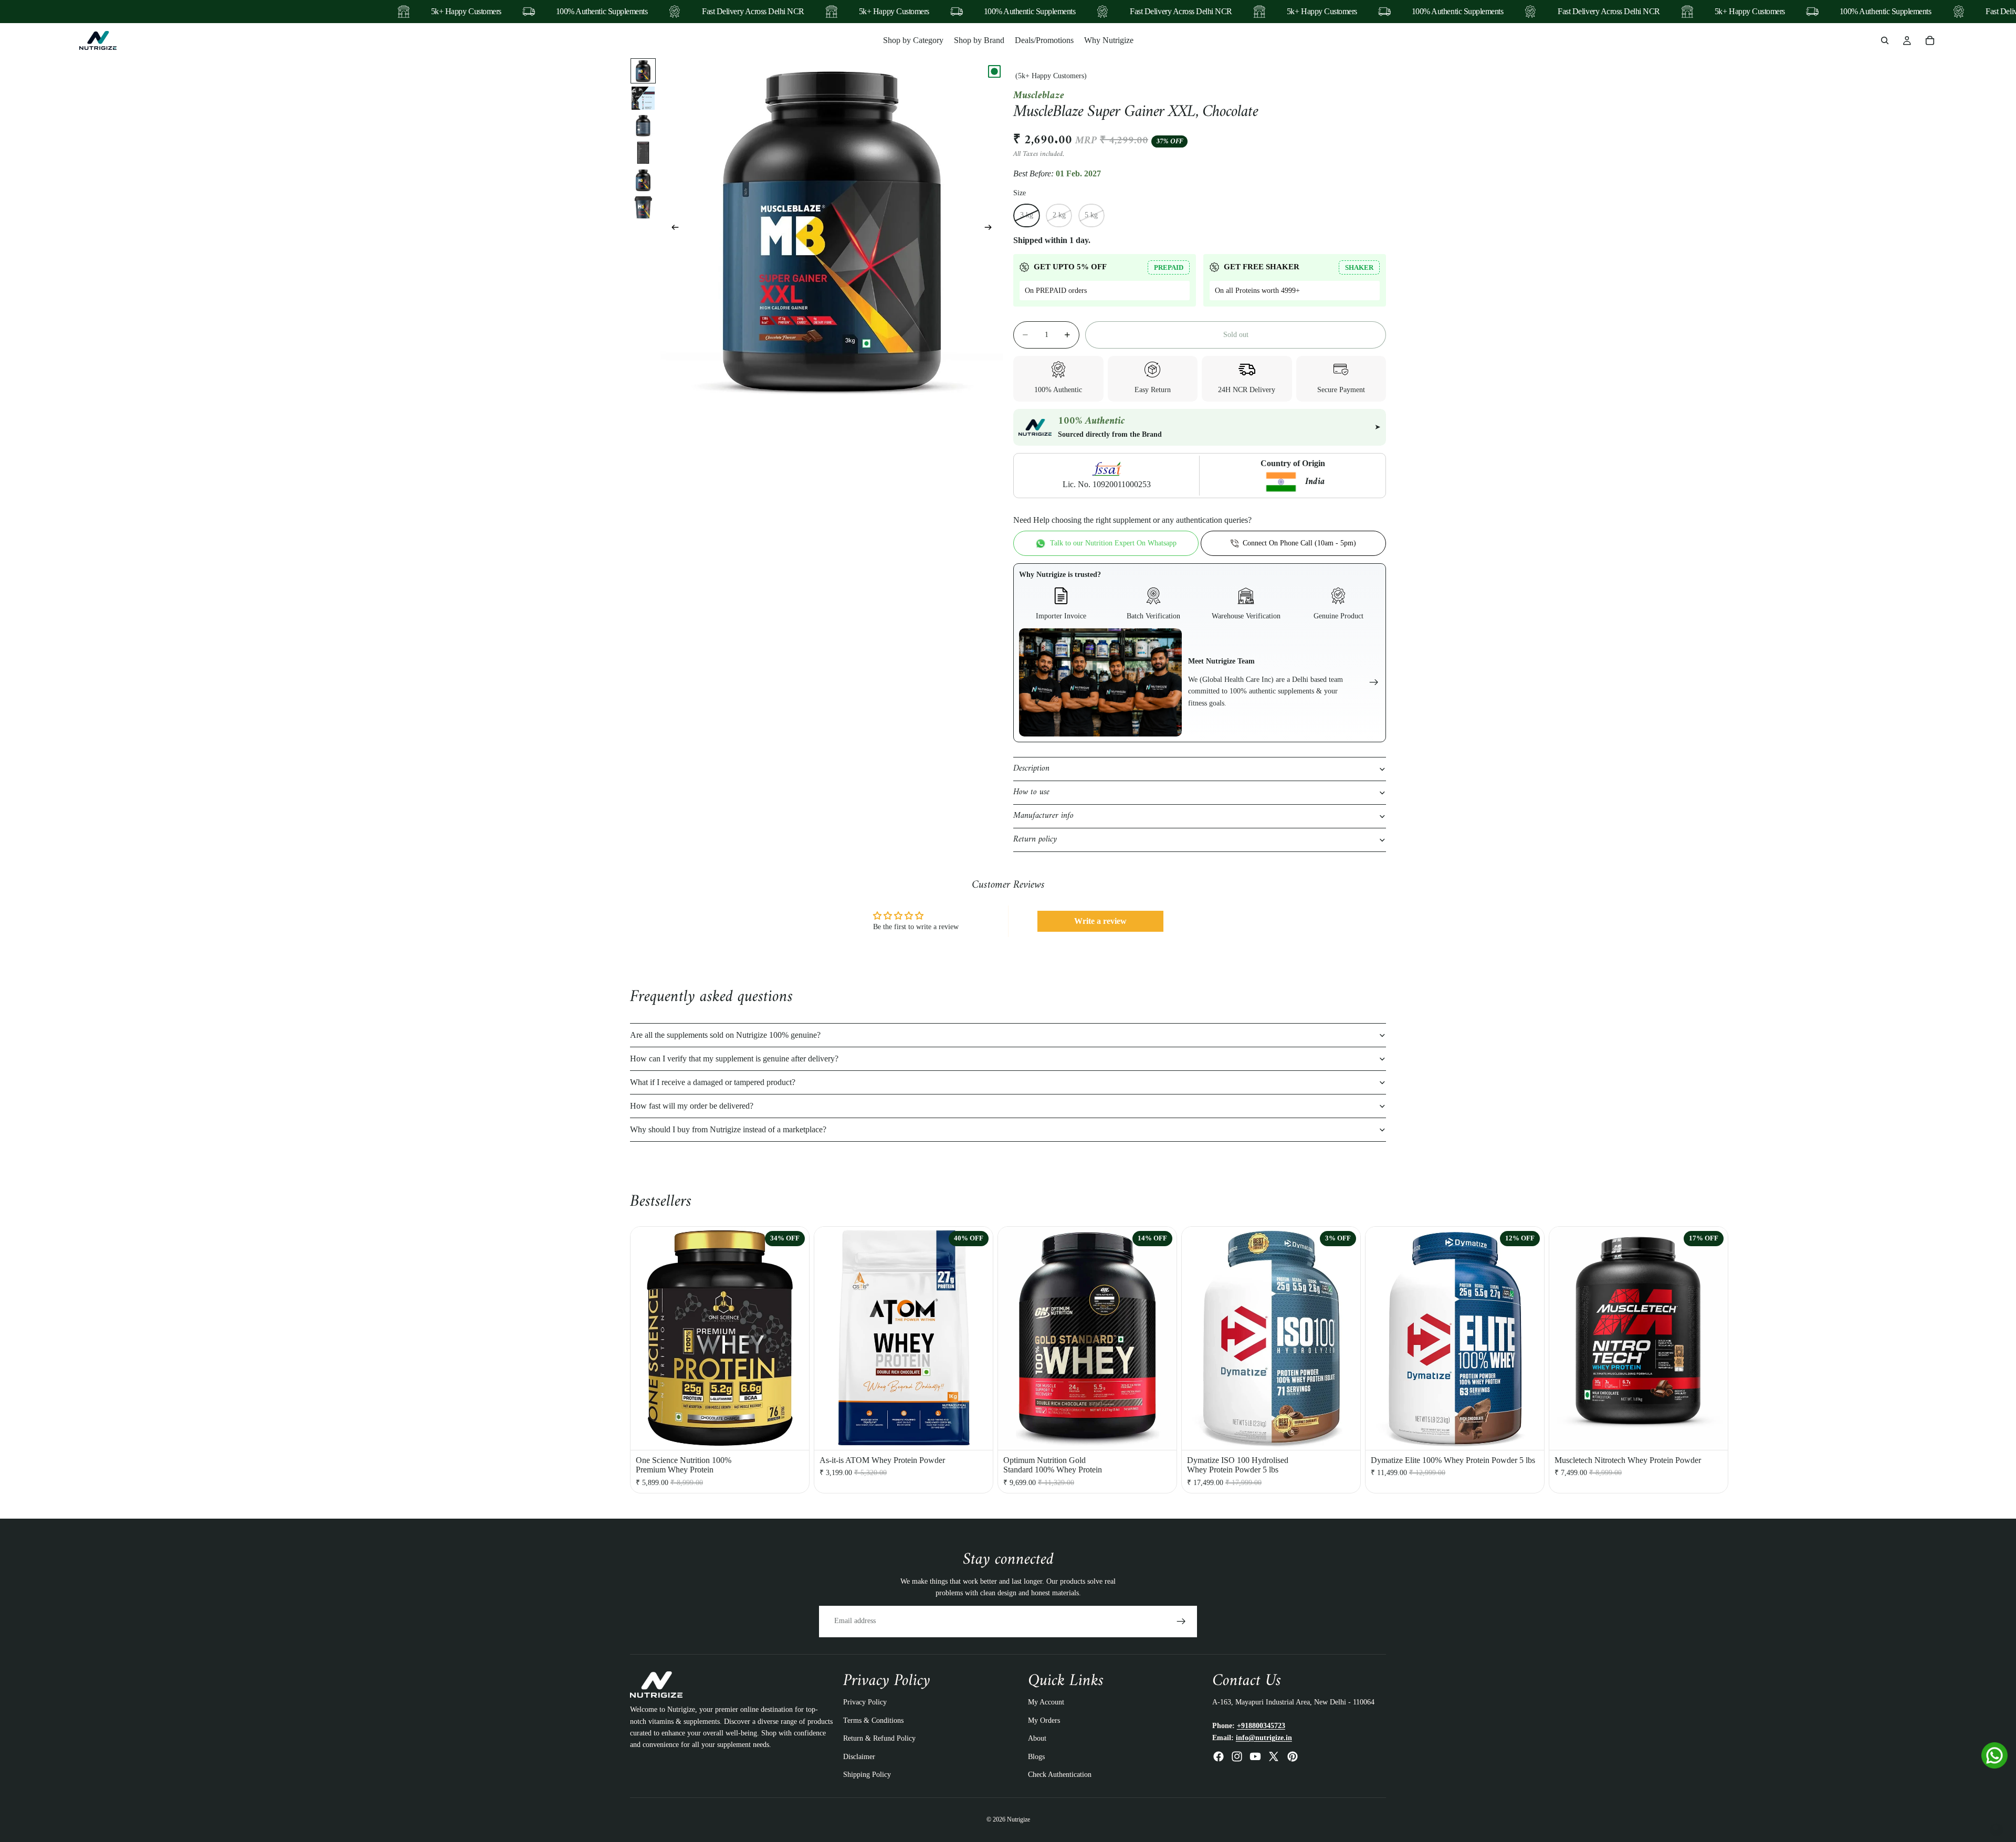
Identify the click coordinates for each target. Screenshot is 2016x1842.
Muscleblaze (1039, 96)
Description (1031, 769)
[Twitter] (1274, 1756)
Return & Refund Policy (879, 1739)
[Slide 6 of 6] (643, 207)
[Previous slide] (672, 229)
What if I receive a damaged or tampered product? (713, 1082)
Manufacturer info (1043, 816)
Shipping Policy (867, 1775)
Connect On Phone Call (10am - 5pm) (1299, 543)
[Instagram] (1237, 1756)
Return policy (1035, 839)
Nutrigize (1018, 1820)
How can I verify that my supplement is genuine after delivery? (734, 1059)
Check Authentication (1060, 1775)
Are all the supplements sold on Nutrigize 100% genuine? (725, 1035)
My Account (1046, 1703)
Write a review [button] (1100, 921)
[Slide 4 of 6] (643, 153)
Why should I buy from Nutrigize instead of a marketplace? (728, 1129)
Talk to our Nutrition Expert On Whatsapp (1113, 543)
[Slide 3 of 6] (643, 125)
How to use (1031, 792)
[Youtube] (1255, 1756)
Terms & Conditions (873, 1720)
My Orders (1044, 1720)
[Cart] (1930, 40)
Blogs (1036, 1757)
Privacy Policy (865, 1703)
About (1037, 1739)
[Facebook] (1219, 1756)
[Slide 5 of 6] (643, 180)
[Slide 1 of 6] (643, 71)
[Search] (1885, 40)
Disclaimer (859, 1757)
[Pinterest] (1293, 1756)
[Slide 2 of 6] (643, 98)
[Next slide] (991, 229)
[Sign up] (1181, 1622)
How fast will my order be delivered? (692, 1106)
